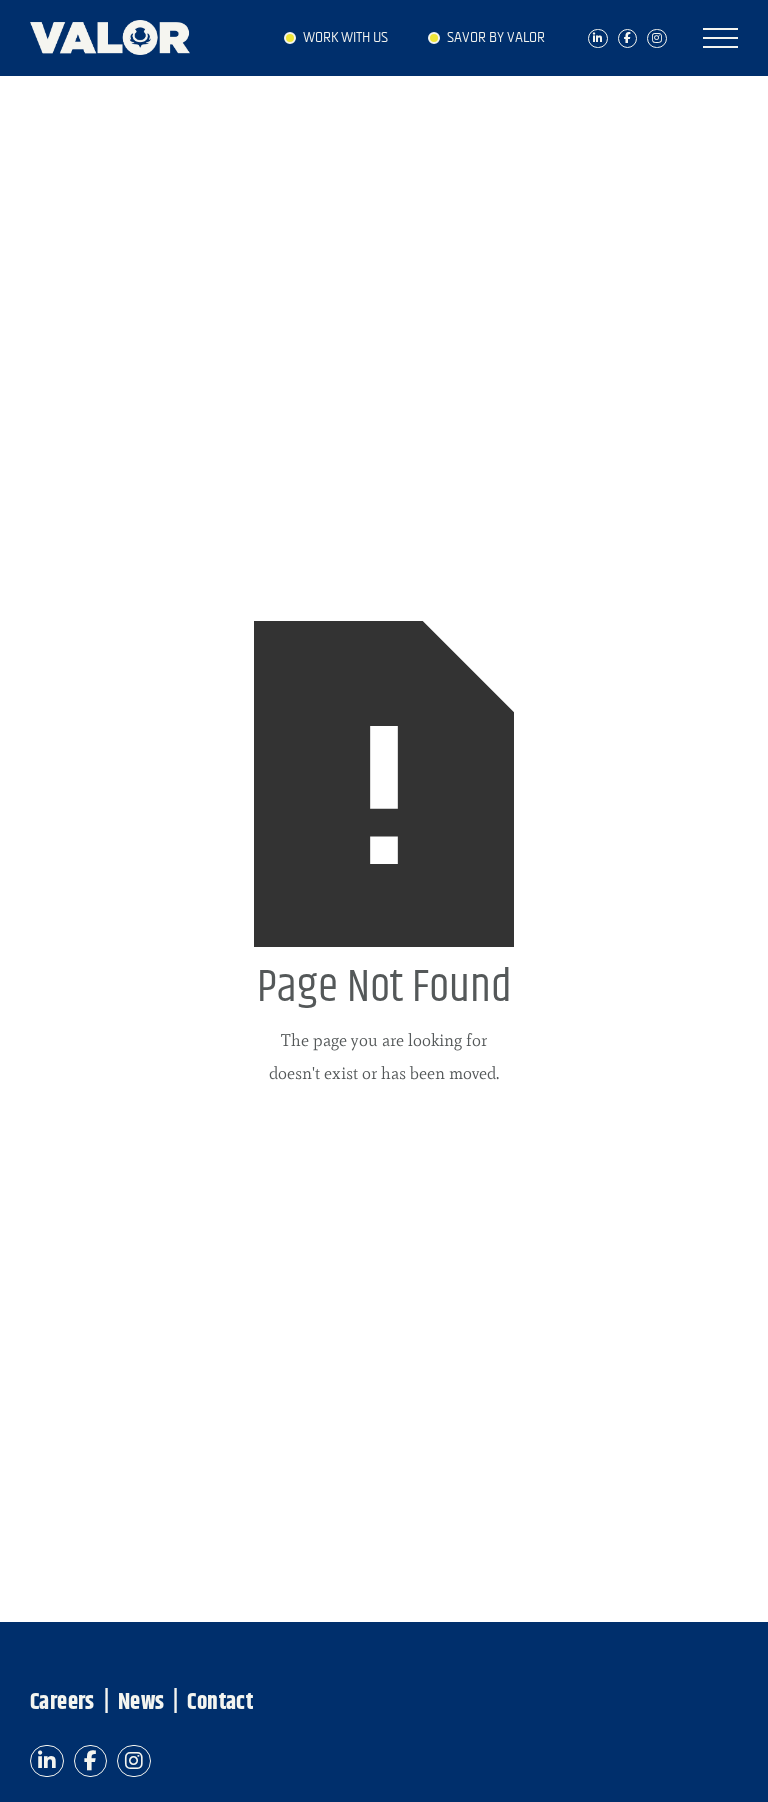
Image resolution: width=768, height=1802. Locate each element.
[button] (720, 38)
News (141, 1703)
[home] (120, 32)
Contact (220, 1703)
